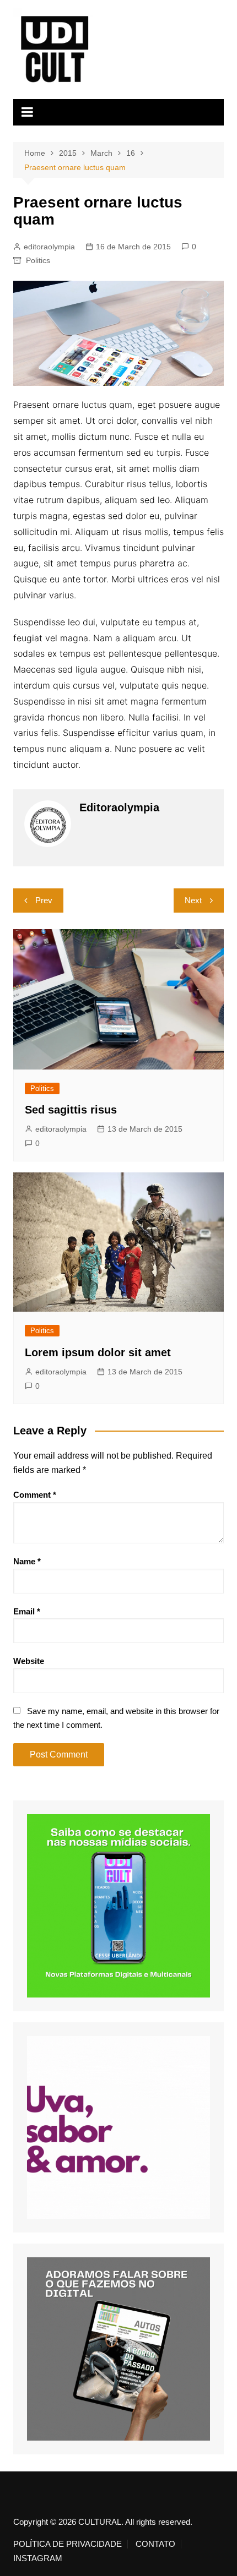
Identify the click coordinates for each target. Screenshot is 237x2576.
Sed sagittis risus (71, 1110)
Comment (35, 1495)
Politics (38, 260)
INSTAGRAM (38, 2558)
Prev (44, 900)
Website (29, 1661)
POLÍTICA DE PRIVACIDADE (68, 2544)
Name (27, 1561)
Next (193, 900)
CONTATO (155, 2544)
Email (27, 1611)
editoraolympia (49, 247)
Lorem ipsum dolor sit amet (98, 1352)
